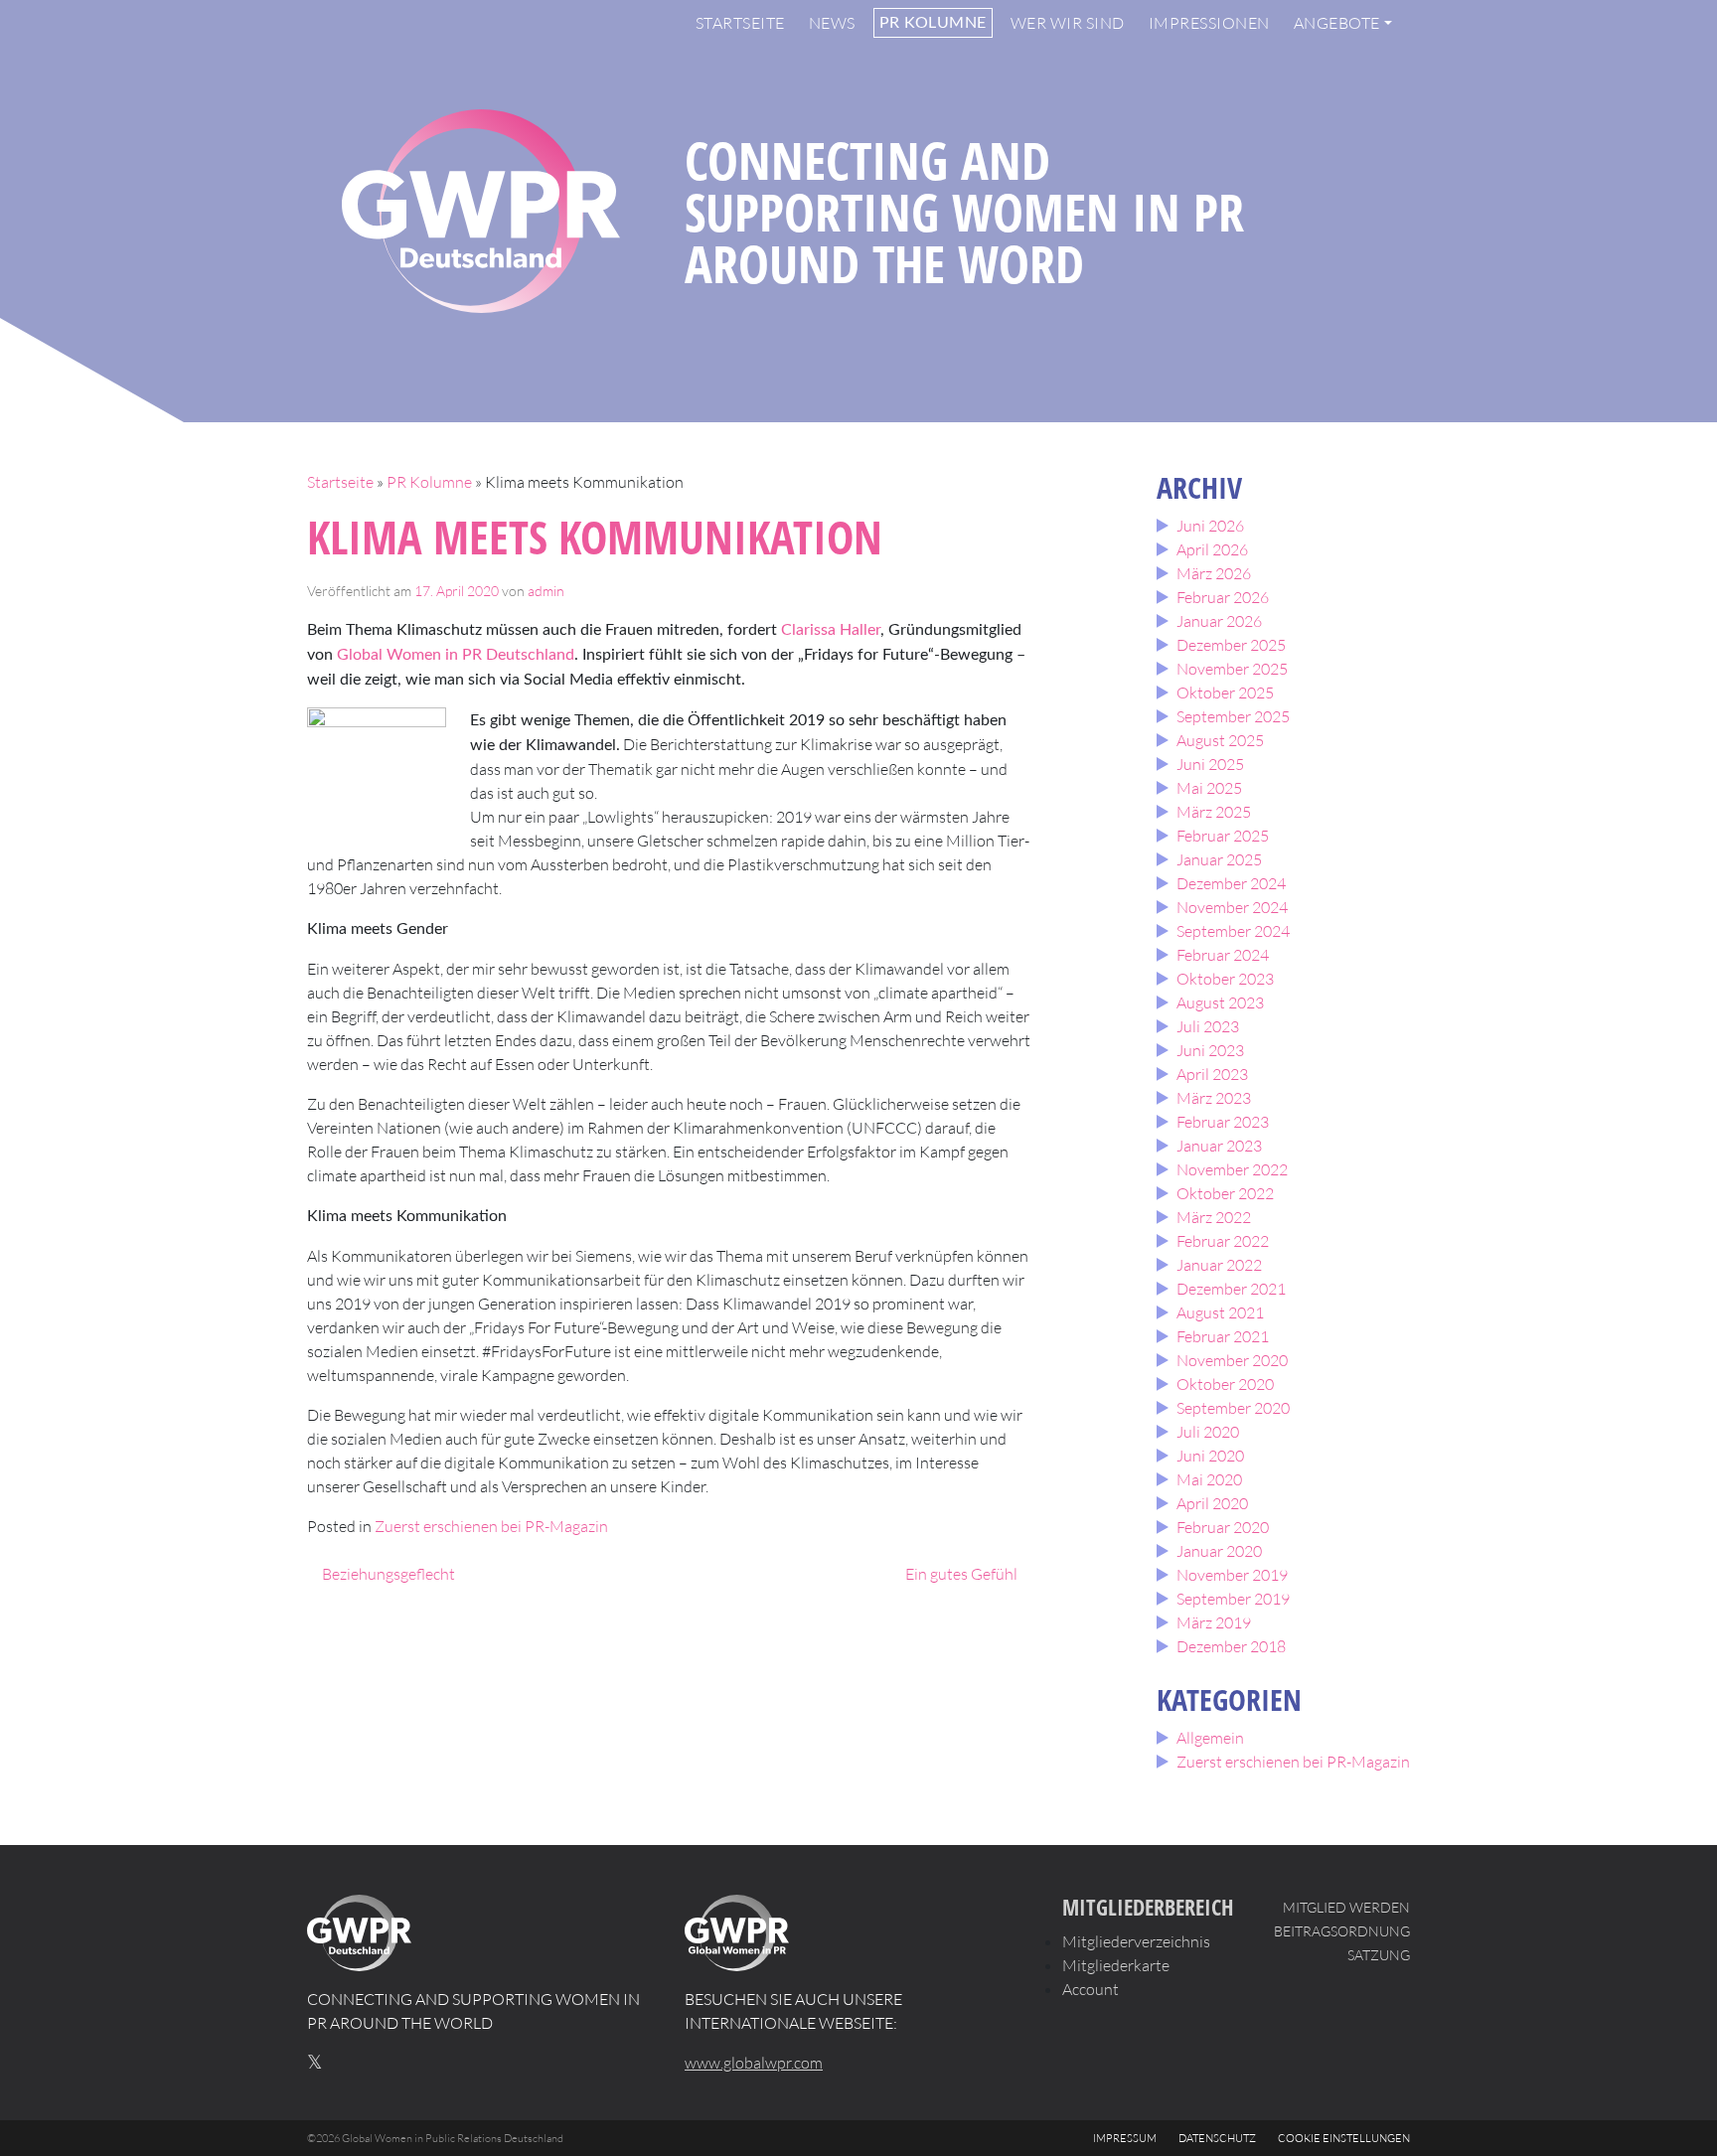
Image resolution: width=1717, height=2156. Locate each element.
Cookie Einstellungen (1344, 2138)
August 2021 (1220, 1312)
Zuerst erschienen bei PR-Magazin (491, 1526)
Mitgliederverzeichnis (1136, 1941)
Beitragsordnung (1342, 1931)
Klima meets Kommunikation (595, 537)
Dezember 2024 (1231, 883)
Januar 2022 (1219, 1265)
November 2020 (1232, 1360)
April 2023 (1212, 1074)
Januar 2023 (1219, 1146)
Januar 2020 (1219, 1551)
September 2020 (1233, 1408)
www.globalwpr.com (754, 2063)
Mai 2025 (1209, 788)
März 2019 (1214, 1622)
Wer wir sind (1068, 23)
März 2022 (1214, 1217)
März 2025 (1214, 812)
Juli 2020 (1208, 1432)
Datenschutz (1217, 2138)
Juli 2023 (1208, 1026)
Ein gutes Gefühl (963, 1574)
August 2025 (1220, 740)
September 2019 (1233, 1599)
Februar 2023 (1223, 1122)
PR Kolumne (933, 23)
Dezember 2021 (1231, 1289)
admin (546, 591)
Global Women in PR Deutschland (456, 655)
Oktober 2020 (1225, 1384)
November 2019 (1232, 1575)
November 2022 (1232, 1169)
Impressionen (1209, 23)
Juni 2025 (1210, 764)
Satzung (1379, 1955)
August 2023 (1220, 1002)
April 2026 (1212, 549)
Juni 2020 (1210, 1456)
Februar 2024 (1223, 955)
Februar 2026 (1223, 597)
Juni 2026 (1210, 526)
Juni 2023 (1210, 1050)
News (832, 23)
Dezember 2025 (1231, 645)
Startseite (740, 23)
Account (1091, 1989)
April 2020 (1212, 1503)
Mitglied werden (1346, 1907)
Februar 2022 (1223, 1241)
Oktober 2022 (1225, 1193)
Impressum (1125, 2138)
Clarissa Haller (831, 630)
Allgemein (1210, 1738)
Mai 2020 (1209, 1479)
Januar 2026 (1219, 621)
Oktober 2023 (1225, 979)
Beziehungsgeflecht (387, 1574)
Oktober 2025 (1225, 693)
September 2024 (1233, 931)
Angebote (1337, 23)
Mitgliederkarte (1116, 1965)
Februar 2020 (1223, 1527)
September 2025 (1233, 716)
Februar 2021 (1223, 1336)
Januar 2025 (1219, 859)
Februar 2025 (1223, 836)
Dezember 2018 (1231, 1646)
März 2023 (1214, 1098)
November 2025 (1232, 669)
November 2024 (1232, 907)
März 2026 (1214, 573)
